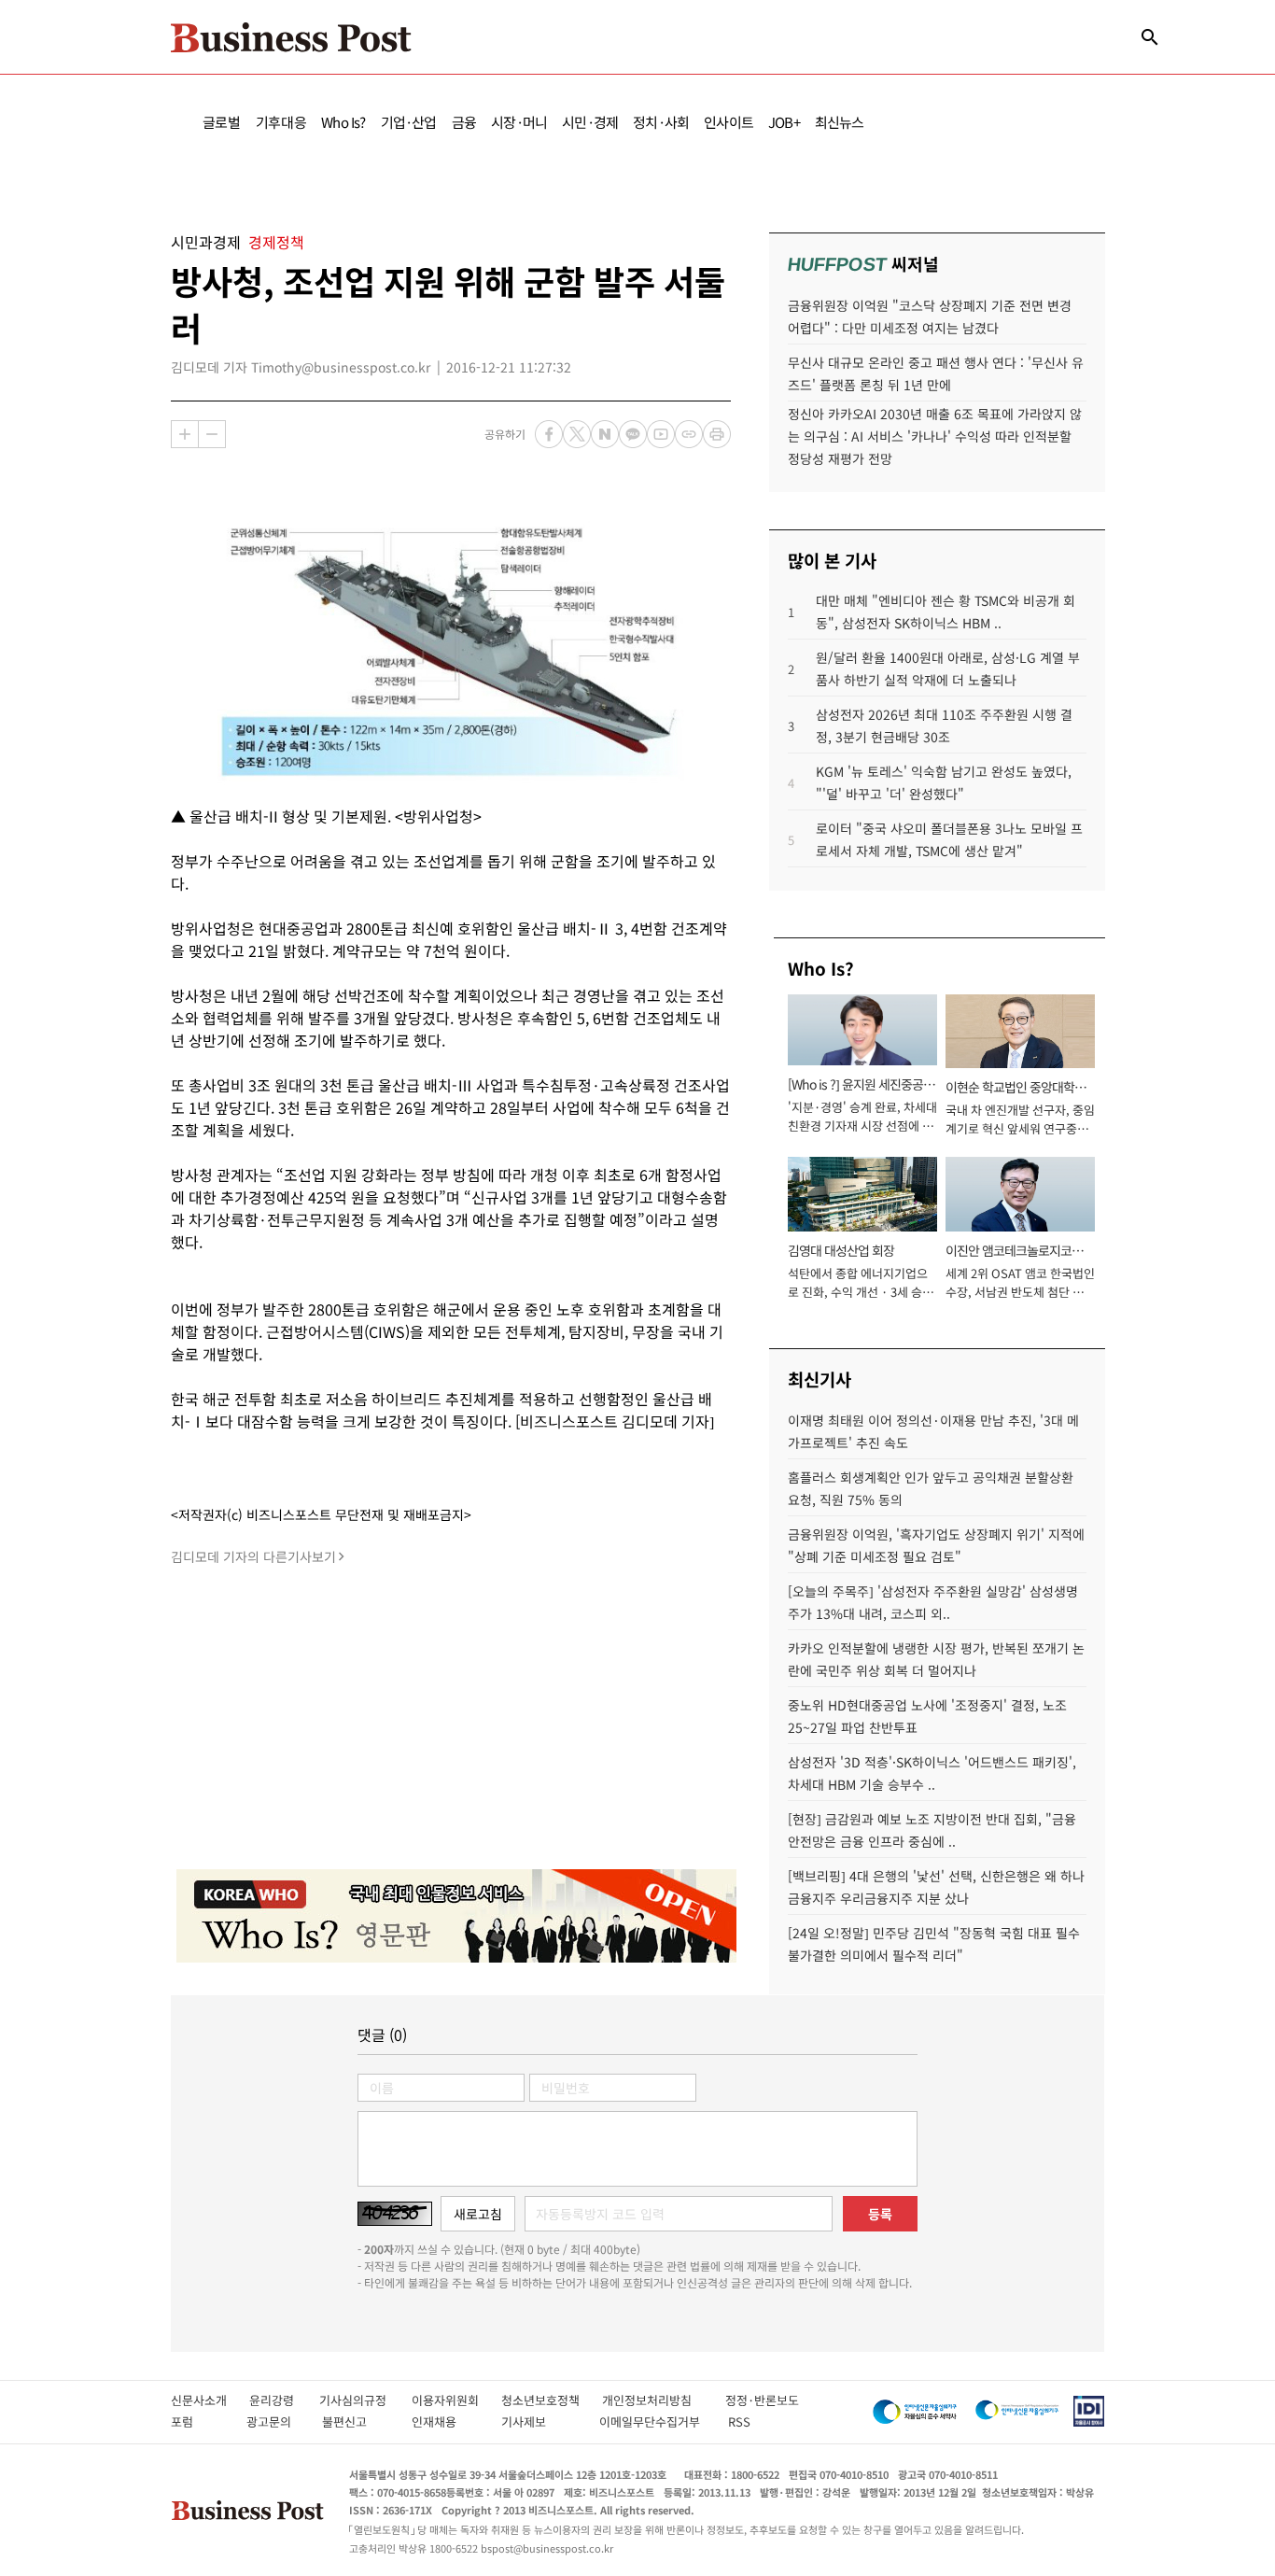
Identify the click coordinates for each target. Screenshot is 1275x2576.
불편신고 (357, 2421)
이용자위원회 (456, 2400)
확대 (185, 434)
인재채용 (447, 2421)
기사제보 (540, 2421)
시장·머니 (519, 122)
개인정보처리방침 (664, 2400)
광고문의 (274, 2421)
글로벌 (222, 122)
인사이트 (729, 122)
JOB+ (784, 122)
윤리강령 (284, 2400)
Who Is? (343, 122)
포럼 (199, 2421)
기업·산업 (409, 122)
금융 (464, 122)
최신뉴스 (840, 122)
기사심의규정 (365, 2400)
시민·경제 (590, 122)
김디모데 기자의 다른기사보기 (253, 1556)
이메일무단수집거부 (654, 2421)
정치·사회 (661, 122)
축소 (212, 434)
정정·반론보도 (762, 2400)
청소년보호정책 (552, 2400)
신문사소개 (210, 2400)
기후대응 (281, 122)
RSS (739, 2421)
